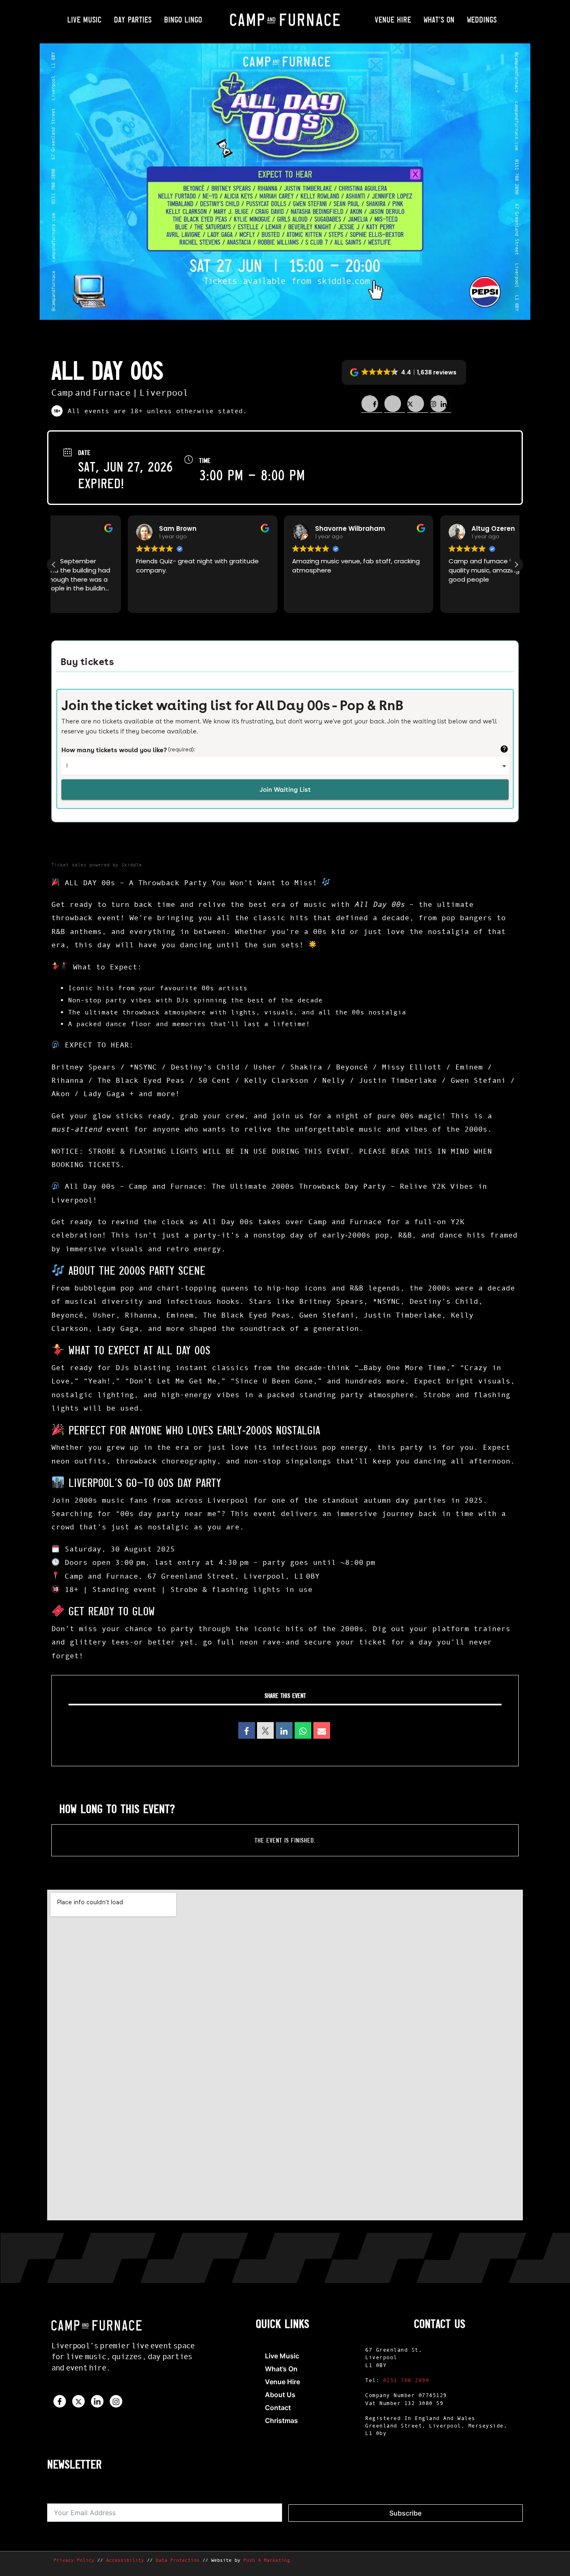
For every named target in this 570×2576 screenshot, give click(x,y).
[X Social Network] (265, 1730)
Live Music (84, 19)
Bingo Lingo (183, 19)
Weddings (482, 19)
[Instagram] (116, 2401)
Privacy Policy (74, 2560)
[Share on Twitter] (395, 404)
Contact (278, 2408)
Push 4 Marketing (267, 2560)
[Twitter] (78, 2401)
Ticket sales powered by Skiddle (97, 865)
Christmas (281, 2420)
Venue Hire (393, 19)
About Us (280, 2395)
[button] (404, 372)
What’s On (439, 19)
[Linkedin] (284, 1730)
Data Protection (178, 2560)
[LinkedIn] (97, 2401)
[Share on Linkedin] (418, 404)
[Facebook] (60, 2401)
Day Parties (133, 19)
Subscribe (405, 2513)
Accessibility (125, 2560)
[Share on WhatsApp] (303, 1730)
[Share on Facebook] (372, 404)
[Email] (322, 1730)
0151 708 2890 (406, 2380)
